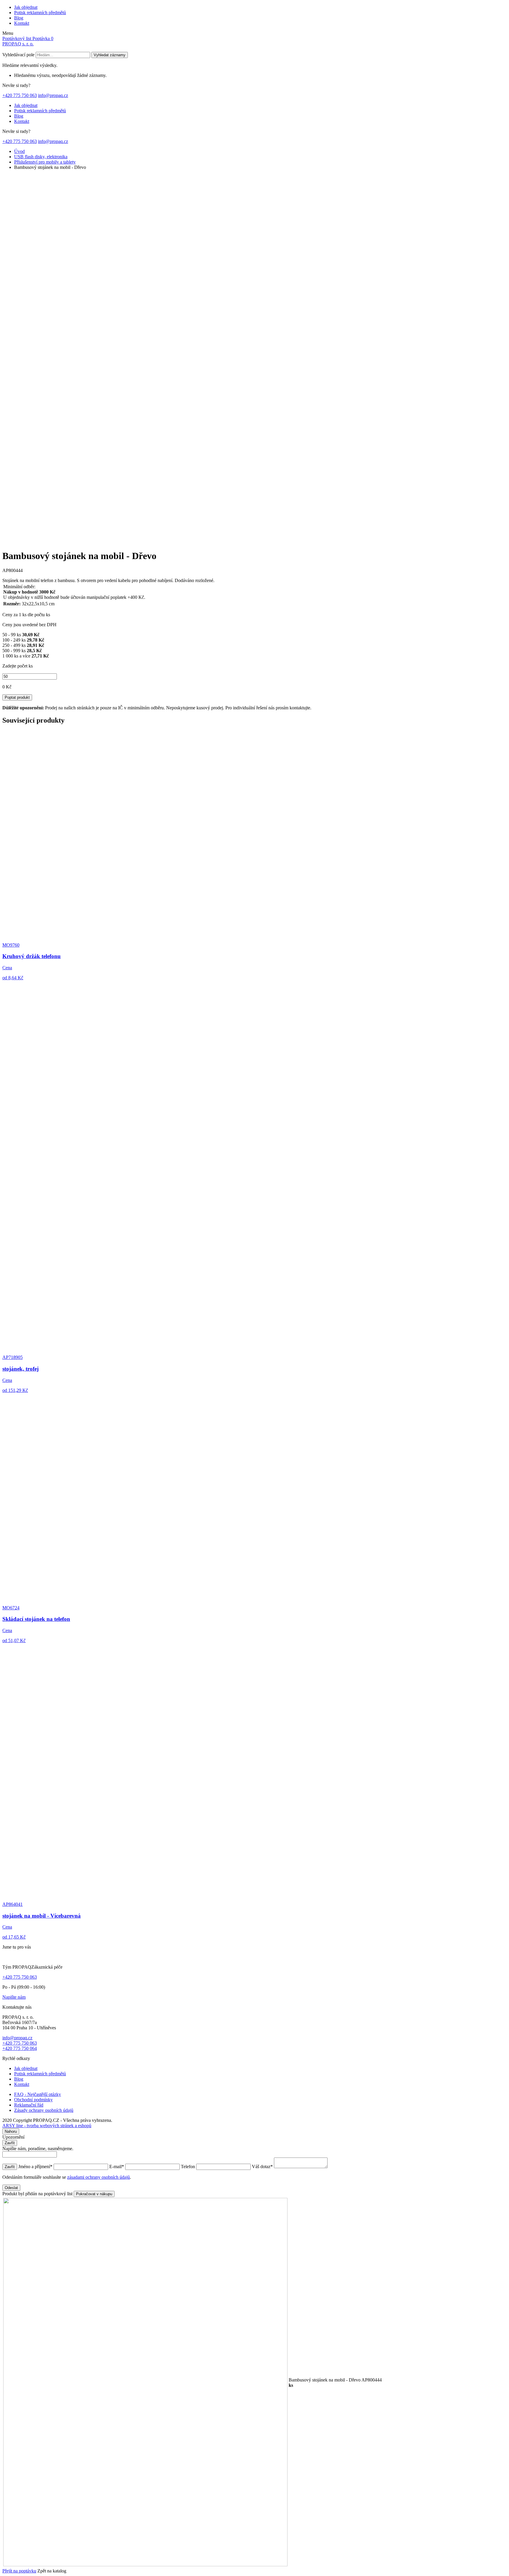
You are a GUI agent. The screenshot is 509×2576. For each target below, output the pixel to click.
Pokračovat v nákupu (94, 2194)
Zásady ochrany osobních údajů (44, 2110)
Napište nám (14, 1997)
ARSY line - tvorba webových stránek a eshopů (47, 2126)
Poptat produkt (17, 697)
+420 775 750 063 (20, 95)
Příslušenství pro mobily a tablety (45, 162)
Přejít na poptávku (19, 2571)
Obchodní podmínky (33, 2100)
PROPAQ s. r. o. (18, 44)
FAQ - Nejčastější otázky (38, 2094)
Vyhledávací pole (18, 55)
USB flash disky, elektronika (41, 157)
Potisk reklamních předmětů (40, 13)
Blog (19, 18)
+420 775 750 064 (20, 2048)
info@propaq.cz (53, 95)
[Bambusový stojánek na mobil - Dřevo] (144, 542)
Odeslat (11, 2188)
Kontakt (22, 23)
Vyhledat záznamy (110, 55)
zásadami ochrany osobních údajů (99, 2177)
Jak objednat (26, 7)
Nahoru (11, 2131)
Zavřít (10, 2143)
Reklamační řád (29, 2105)
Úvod (19, 151)
